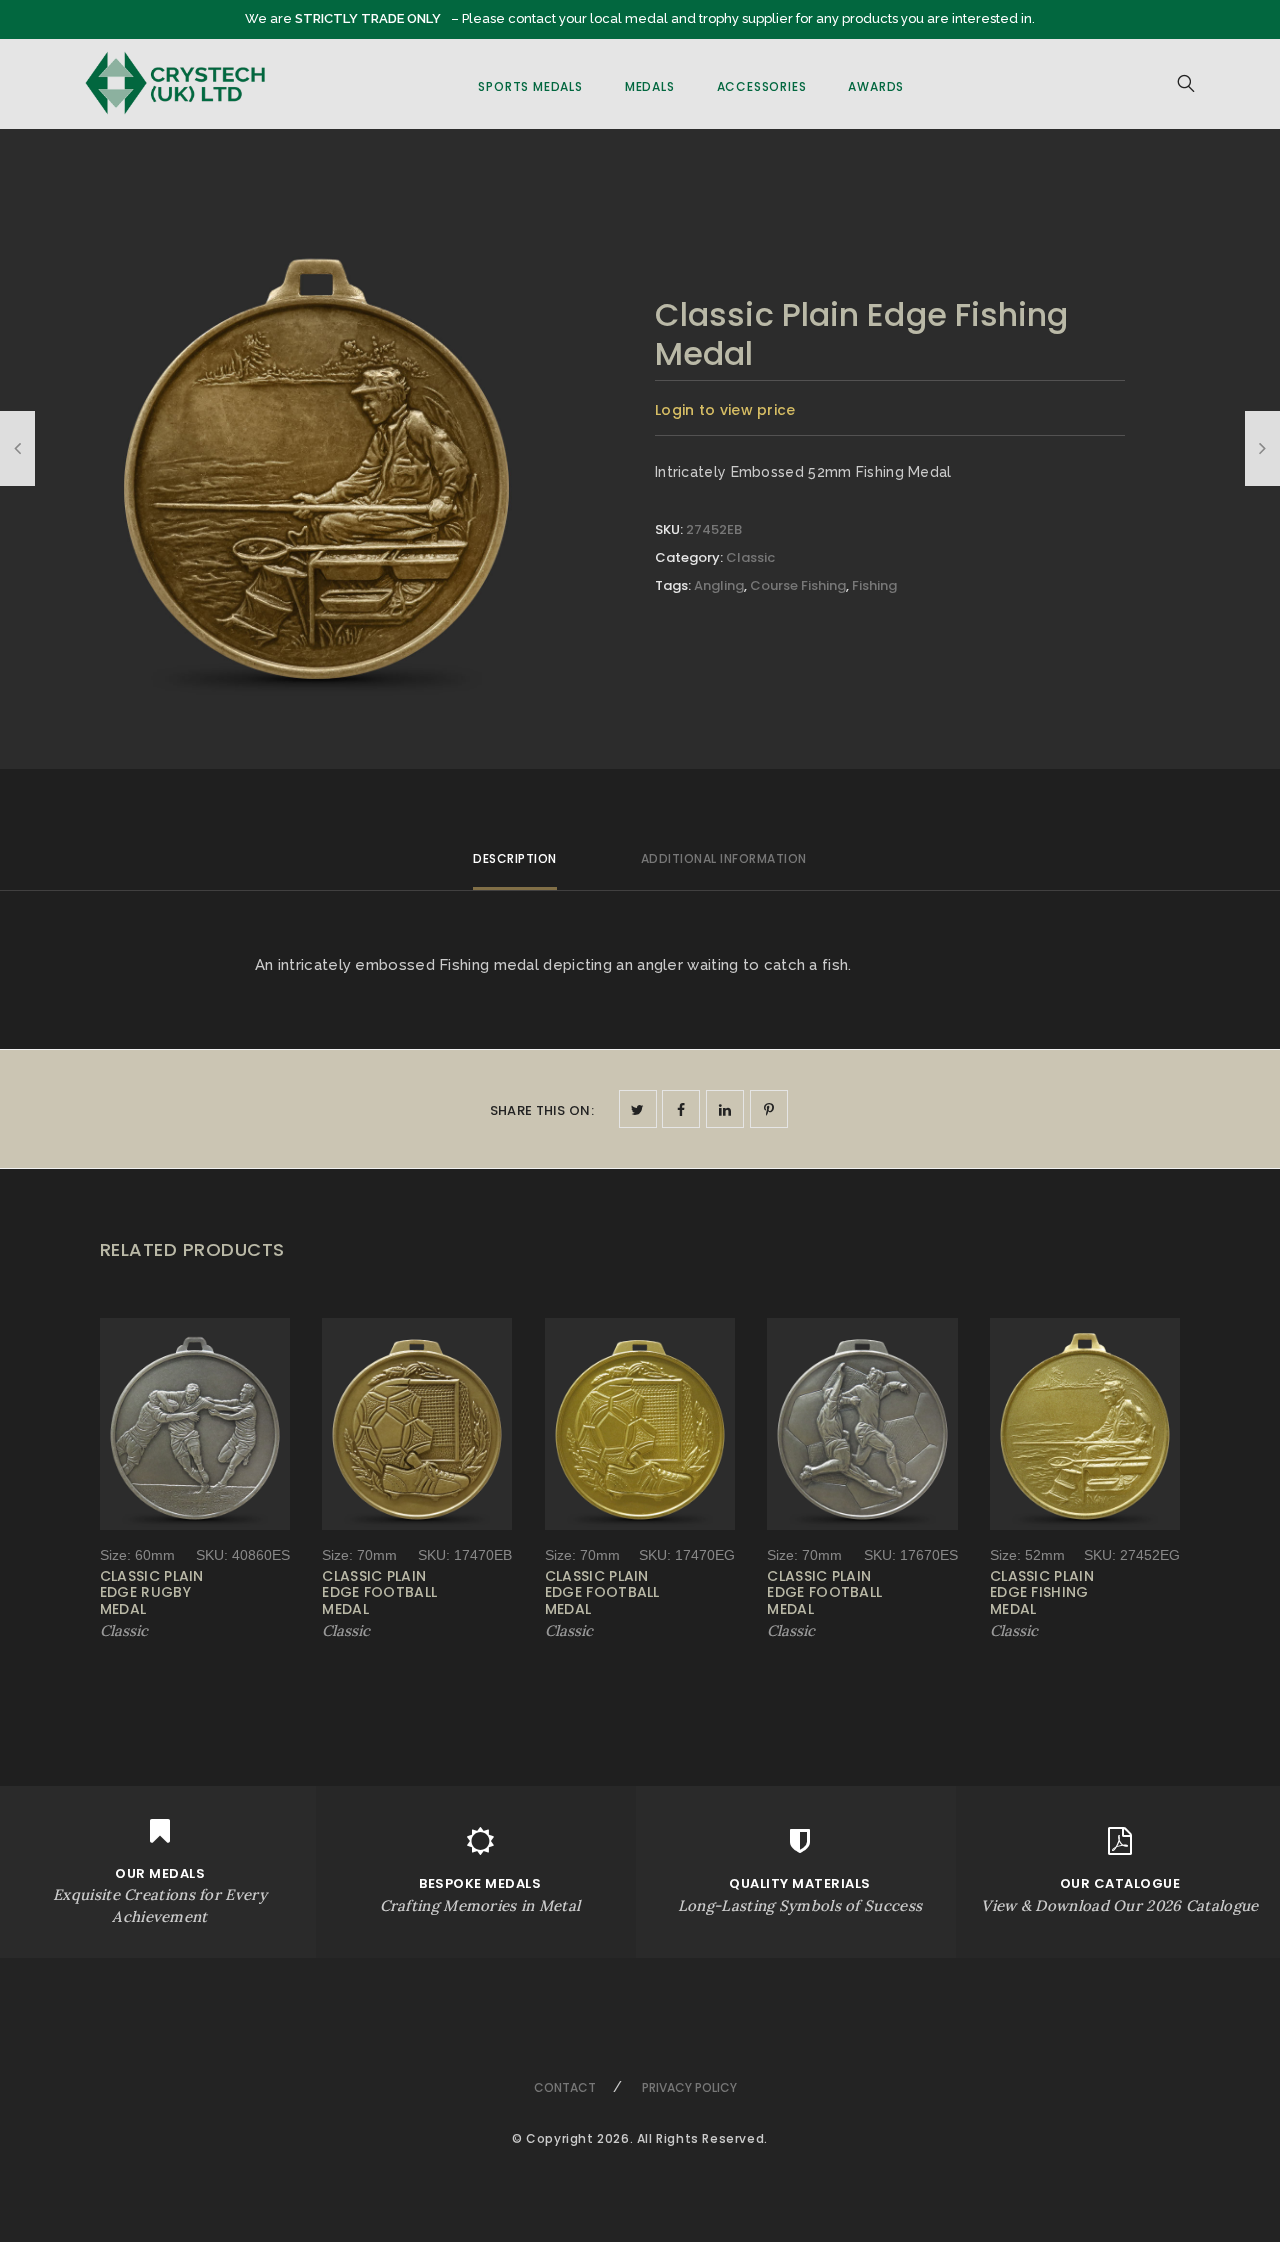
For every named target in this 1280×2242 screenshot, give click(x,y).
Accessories (762, 86)
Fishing (874, 585)
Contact (565, 2087)
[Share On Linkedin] (725, 1109)
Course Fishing (798, 585)
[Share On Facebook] (681, 1109)
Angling (719, 585)
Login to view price (725, 410)
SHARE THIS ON (542, 1110)
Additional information (724, 858)
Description (515, 858)
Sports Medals (530, 86)
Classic (750, 557)
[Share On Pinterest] (769, 1109)
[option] (316, 462)
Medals (650, 86)
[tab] (515, 867)
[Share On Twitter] (638, 1109)
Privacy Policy (689, 2087)
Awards (876, 86)
